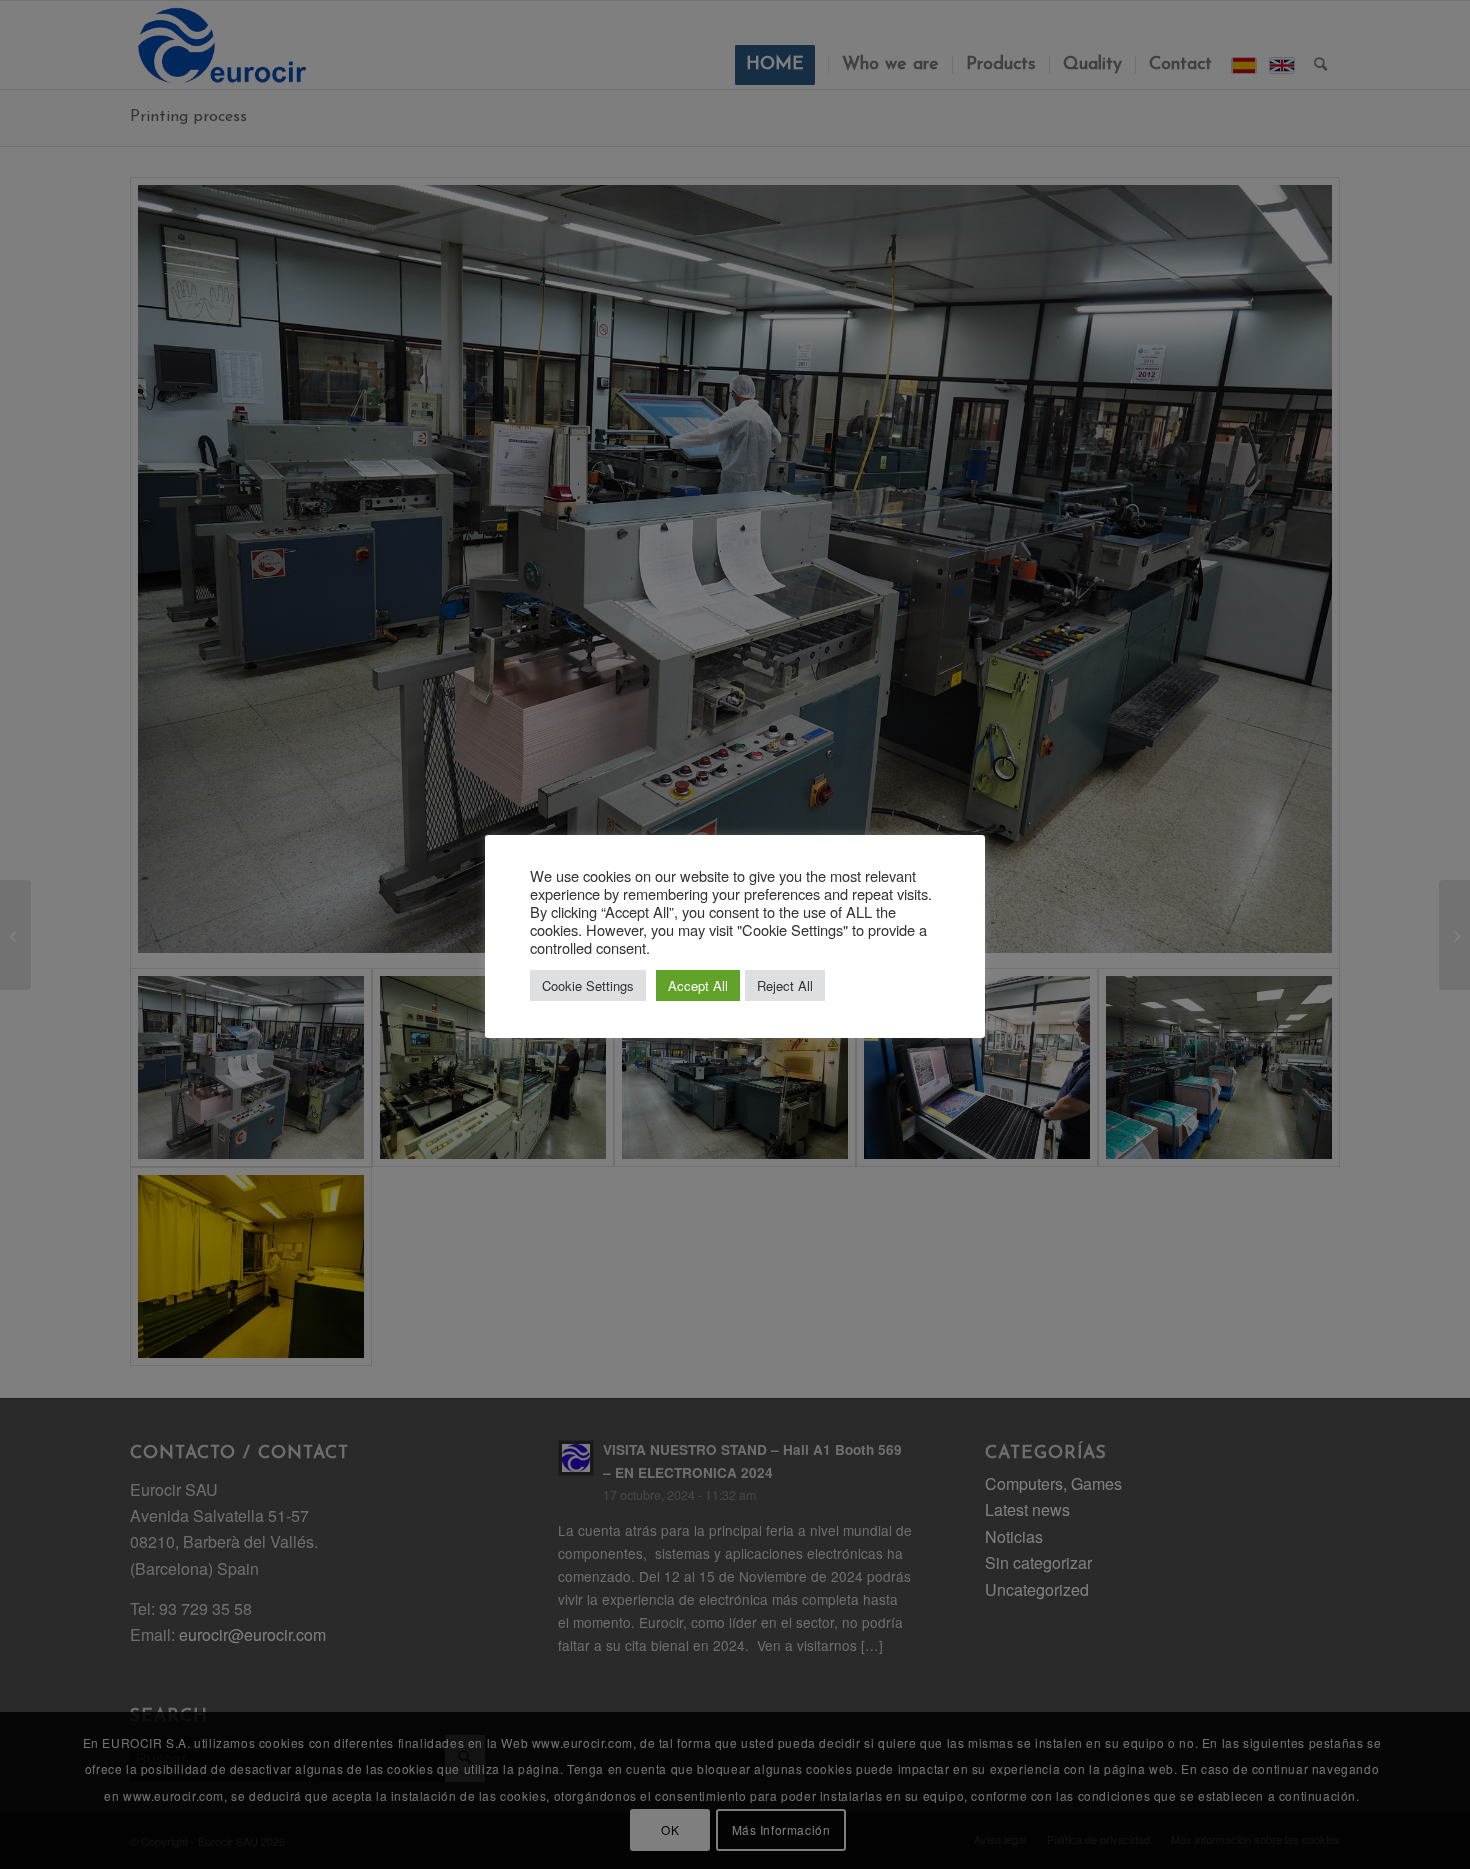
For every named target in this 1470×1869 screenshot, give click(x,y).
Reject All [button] (785, 985)
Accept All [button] (698, 985)
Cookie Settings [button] (588, 985)
